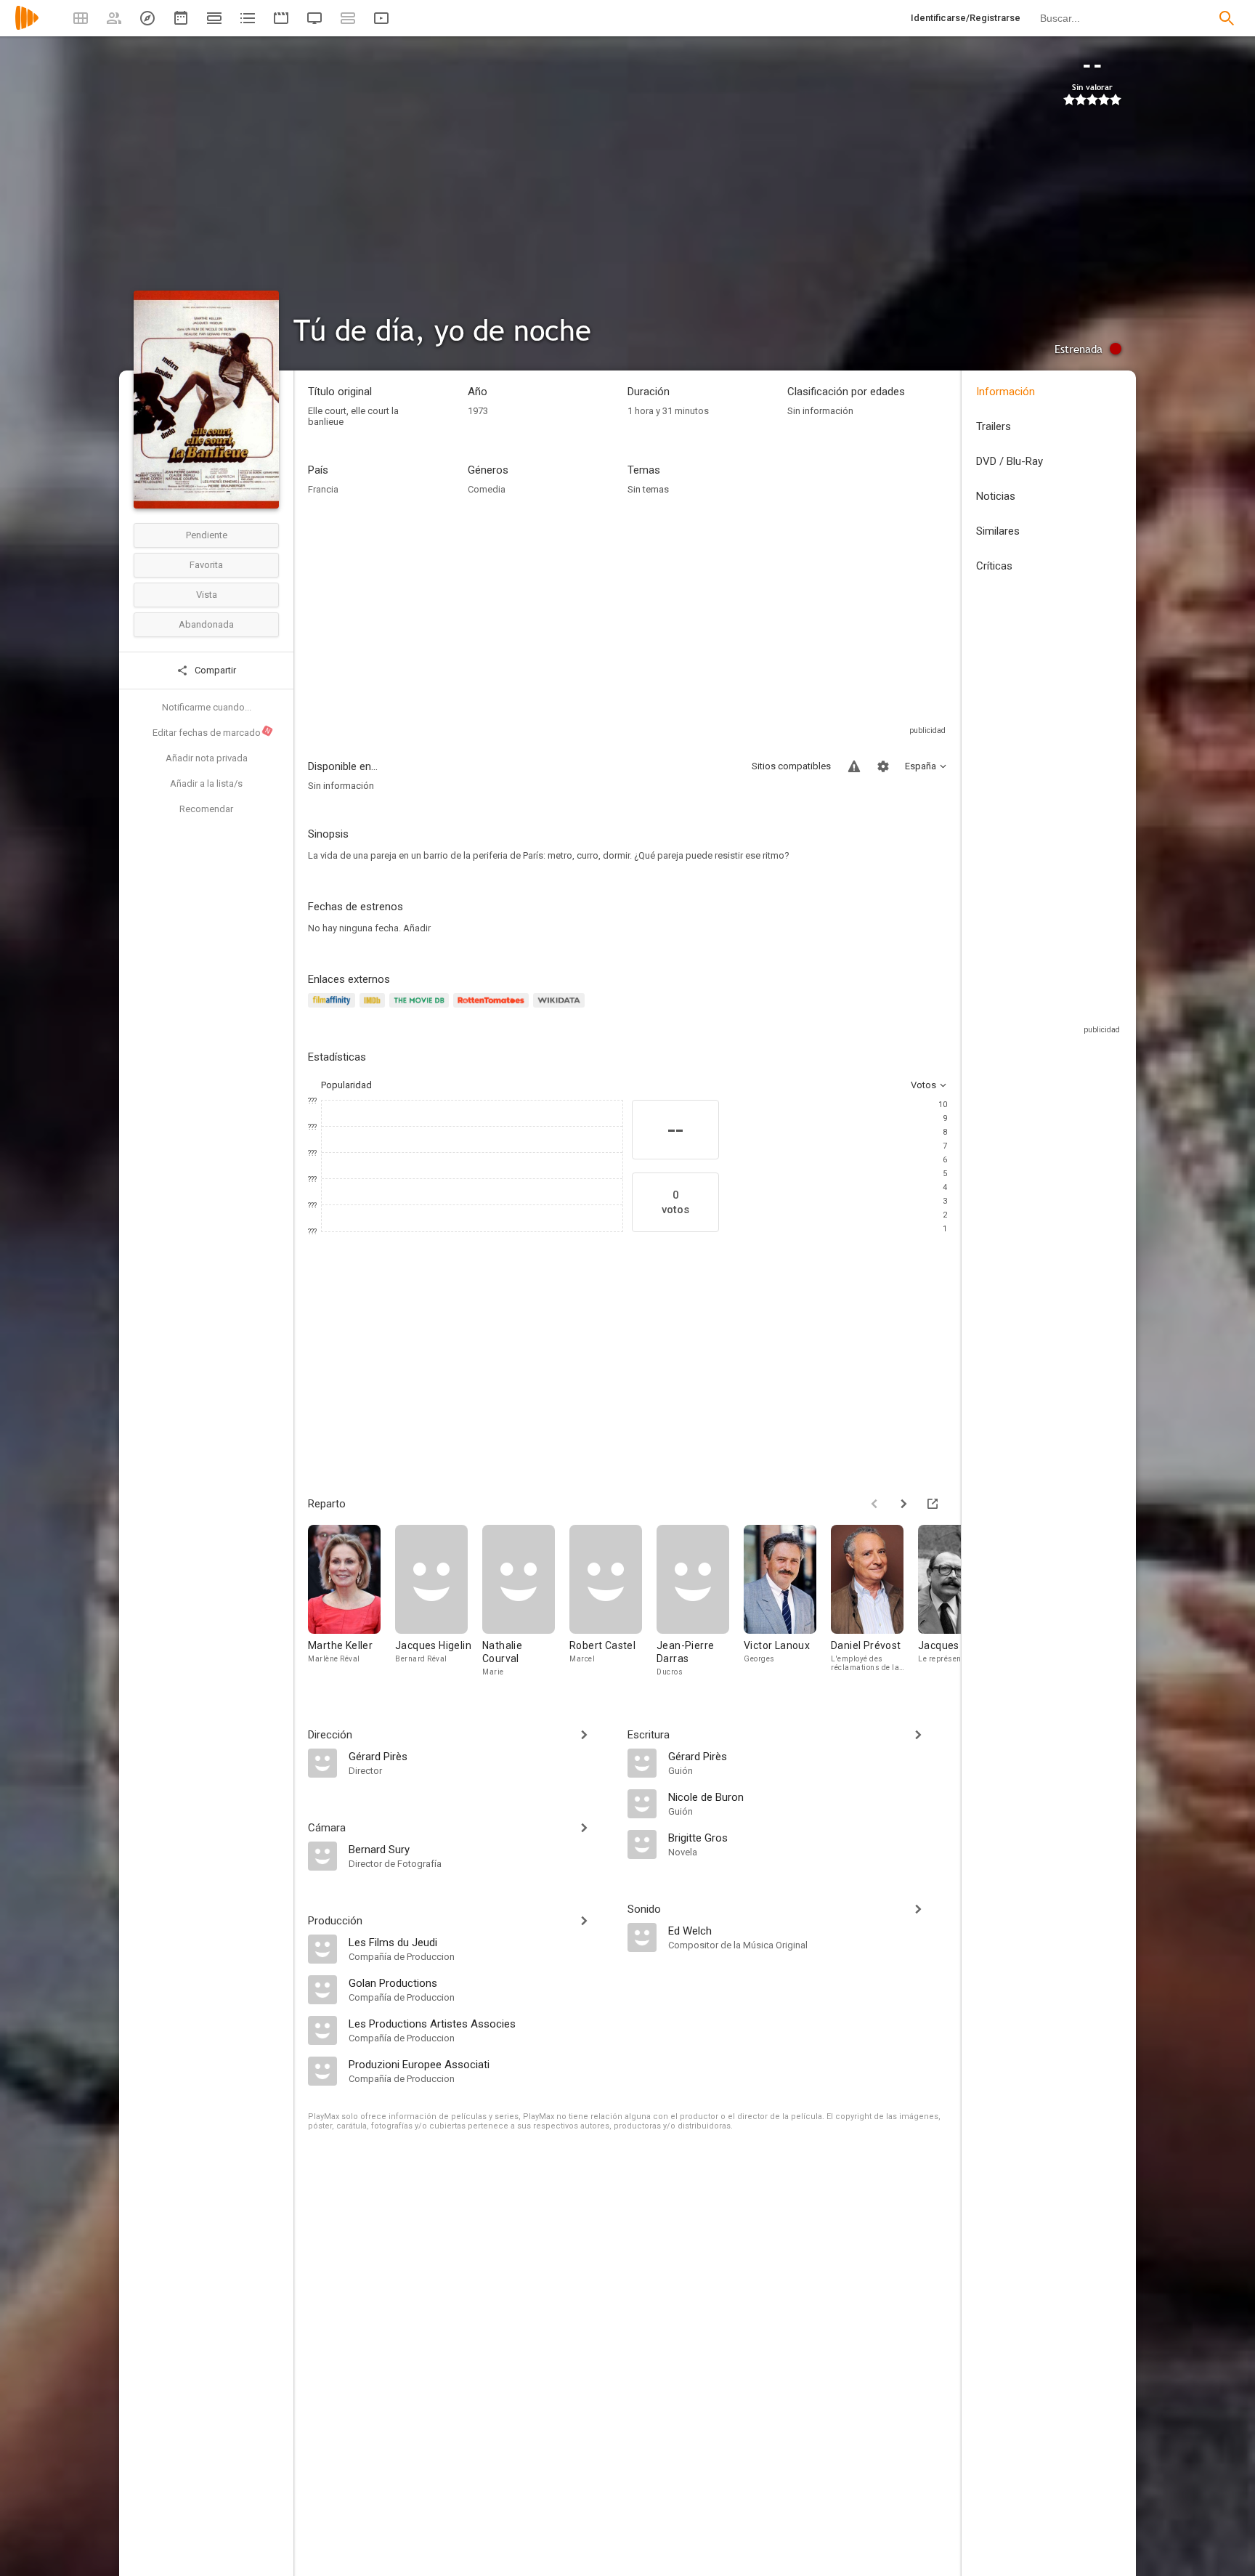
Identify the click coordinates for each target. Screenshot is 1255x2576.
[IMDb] (374, 1009)
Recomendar (206, 809)
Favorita (206, 565)
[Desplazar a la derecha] (903, 1504)
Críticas (994, 566)
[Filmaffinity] (334, 1009)
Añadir (417, 928)
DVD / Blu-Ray (1010, 461)
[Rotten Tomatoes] (494, 1009)
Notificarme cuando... (207, 707)
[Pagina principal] (27, 27)
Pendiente (207, 535)
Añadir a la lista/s (206, 783)
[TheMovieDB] (421, 1009)
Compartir (214, 670)
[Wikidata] (561, 1009)
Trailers (994, 426)
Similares (998, 531)
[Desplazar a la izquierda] (874, 1504)
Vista (207, 595)
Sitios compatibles (791, 766)
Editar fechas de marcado (212, 732)
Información (1006, 392)
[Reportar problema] (854, 766)
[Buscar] (1227, 18)
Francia (323, 489)
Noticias (996, 496)
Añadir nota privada (207, 758)
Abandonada (206, 624)
